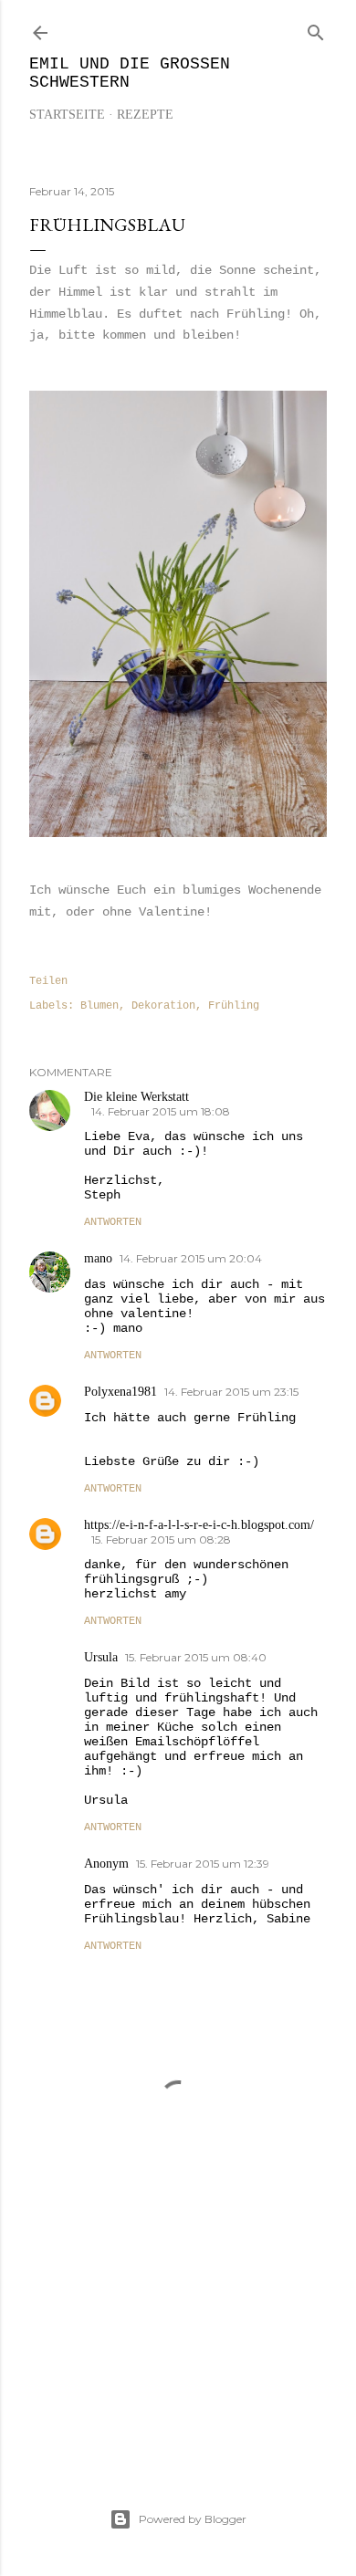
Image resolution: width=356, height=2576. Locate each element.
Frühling (234, 1006)
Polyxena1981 (120, 1392)
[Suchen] (316, 29)
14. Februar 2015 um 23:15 (231, 1392)
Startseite (67, 115)
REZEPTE (145, 115)
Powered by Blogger (193, 2519)
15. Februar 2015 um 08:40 (196, 1657)
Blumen (99, 1006)
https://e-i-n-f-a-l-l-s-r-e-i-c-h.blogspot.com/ (199, 1525)
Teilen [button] (48, 981)
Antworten (113, 1222)
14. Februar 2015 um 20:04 (191, 1258)
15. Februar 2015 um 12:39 (203, 1864)
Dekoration (163, 1006)
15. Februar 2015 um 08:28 (161, 1539)
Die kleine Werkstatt (136, 1097)
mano (98, 1258)
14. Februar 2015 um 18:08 (161, 1111)
